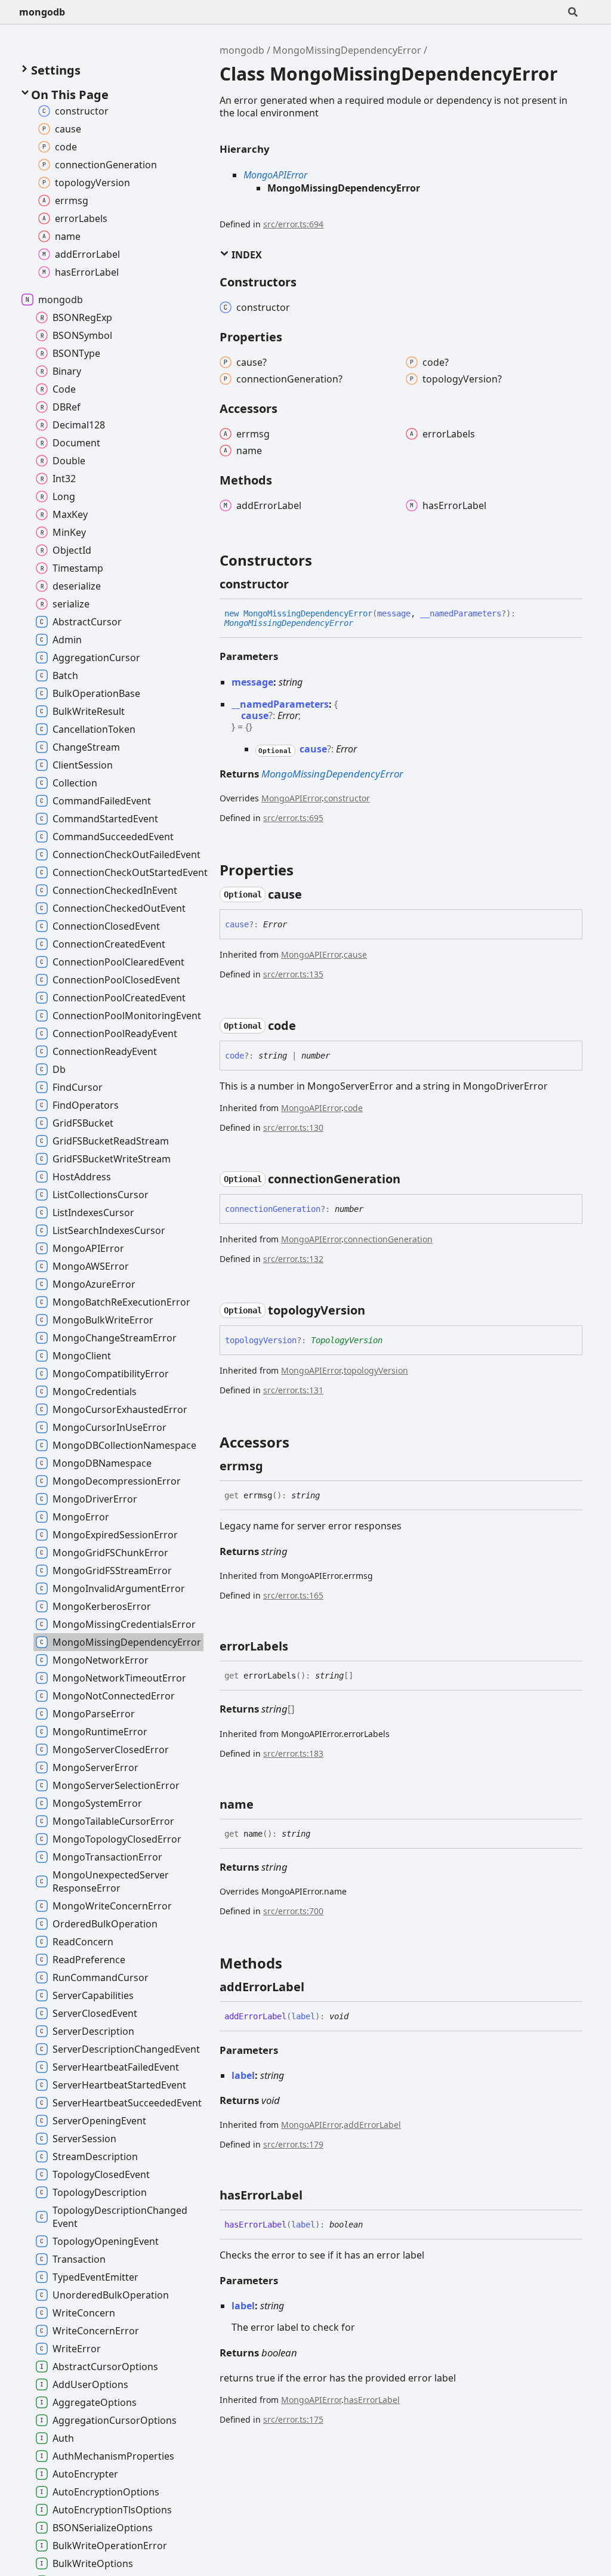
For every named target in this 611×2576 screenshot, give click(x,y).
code (353, 1108)
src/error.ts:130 (293, 1127)
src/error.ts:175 (293, 2419)
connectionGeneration (388, 1239)
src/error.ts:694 (293, 224)
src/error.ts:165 (293, 1595)
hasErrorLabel (372, 2400)
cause (355, 954)
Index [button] (246, 255)
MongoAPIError (275, 175)
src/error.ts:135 (293, 974)
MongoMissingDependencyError (347, 50)
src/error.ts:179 (293, 2144)
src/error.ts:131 (293, 1390)
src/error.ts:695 (293, 818)
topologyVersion (376, 1370)
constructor (347, 798)
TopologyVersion (347, 1340)
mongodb (42, 12)
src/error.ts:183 (293, 1753)
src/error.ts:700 (293, 1911)
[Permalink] (300, 584)
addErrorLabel (372, 2125)
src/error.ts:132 (293, 1259)
